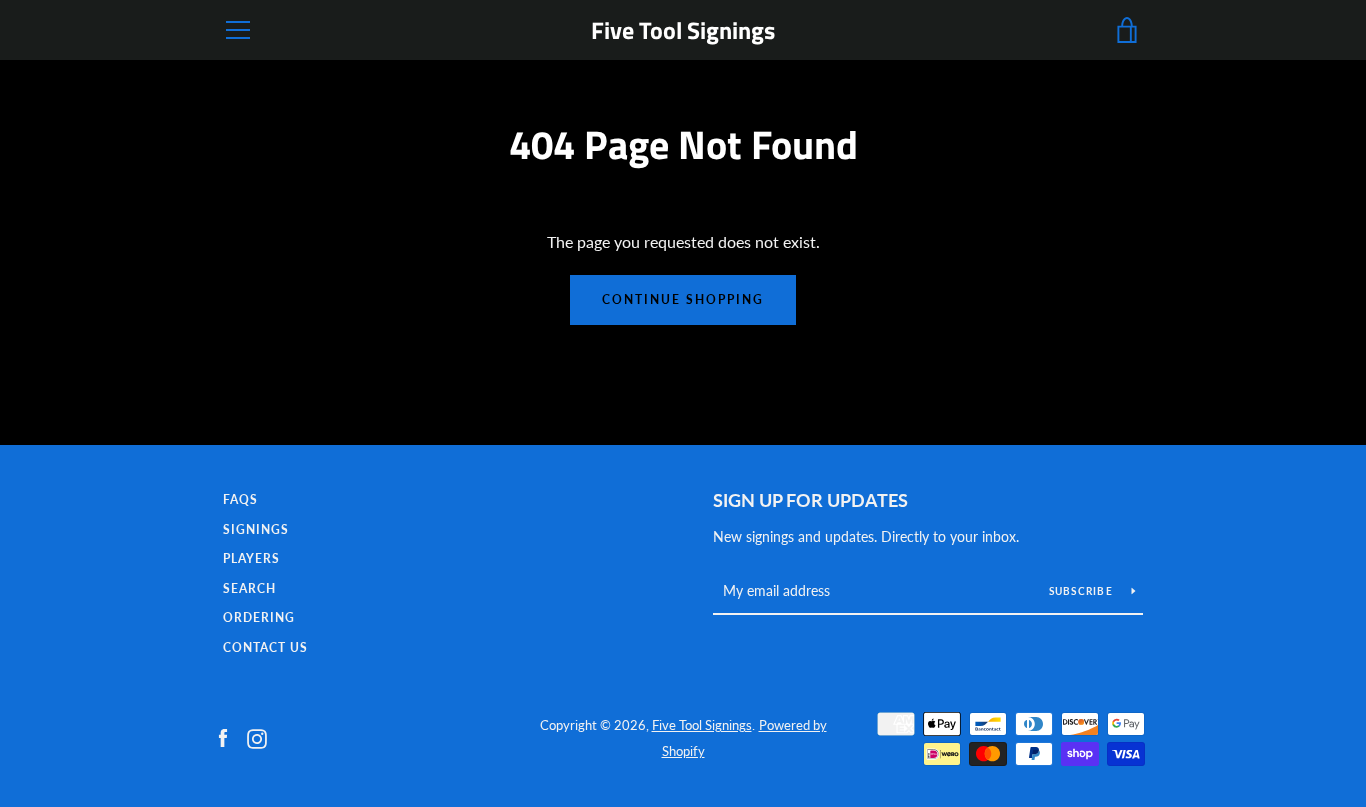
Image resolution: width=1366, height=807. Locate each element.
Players (251, 558)
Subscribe (1083, 591)
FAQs (240, 499)
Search (249, 588)
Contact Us (265, 647)
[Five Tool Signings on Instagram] (257, 736)
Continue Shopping (683, 299)
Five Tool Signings (683, 30)
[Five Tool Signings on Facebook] (223, 736)
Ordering (259, 617)
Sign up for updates (810, 500)
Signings (256, 529)
